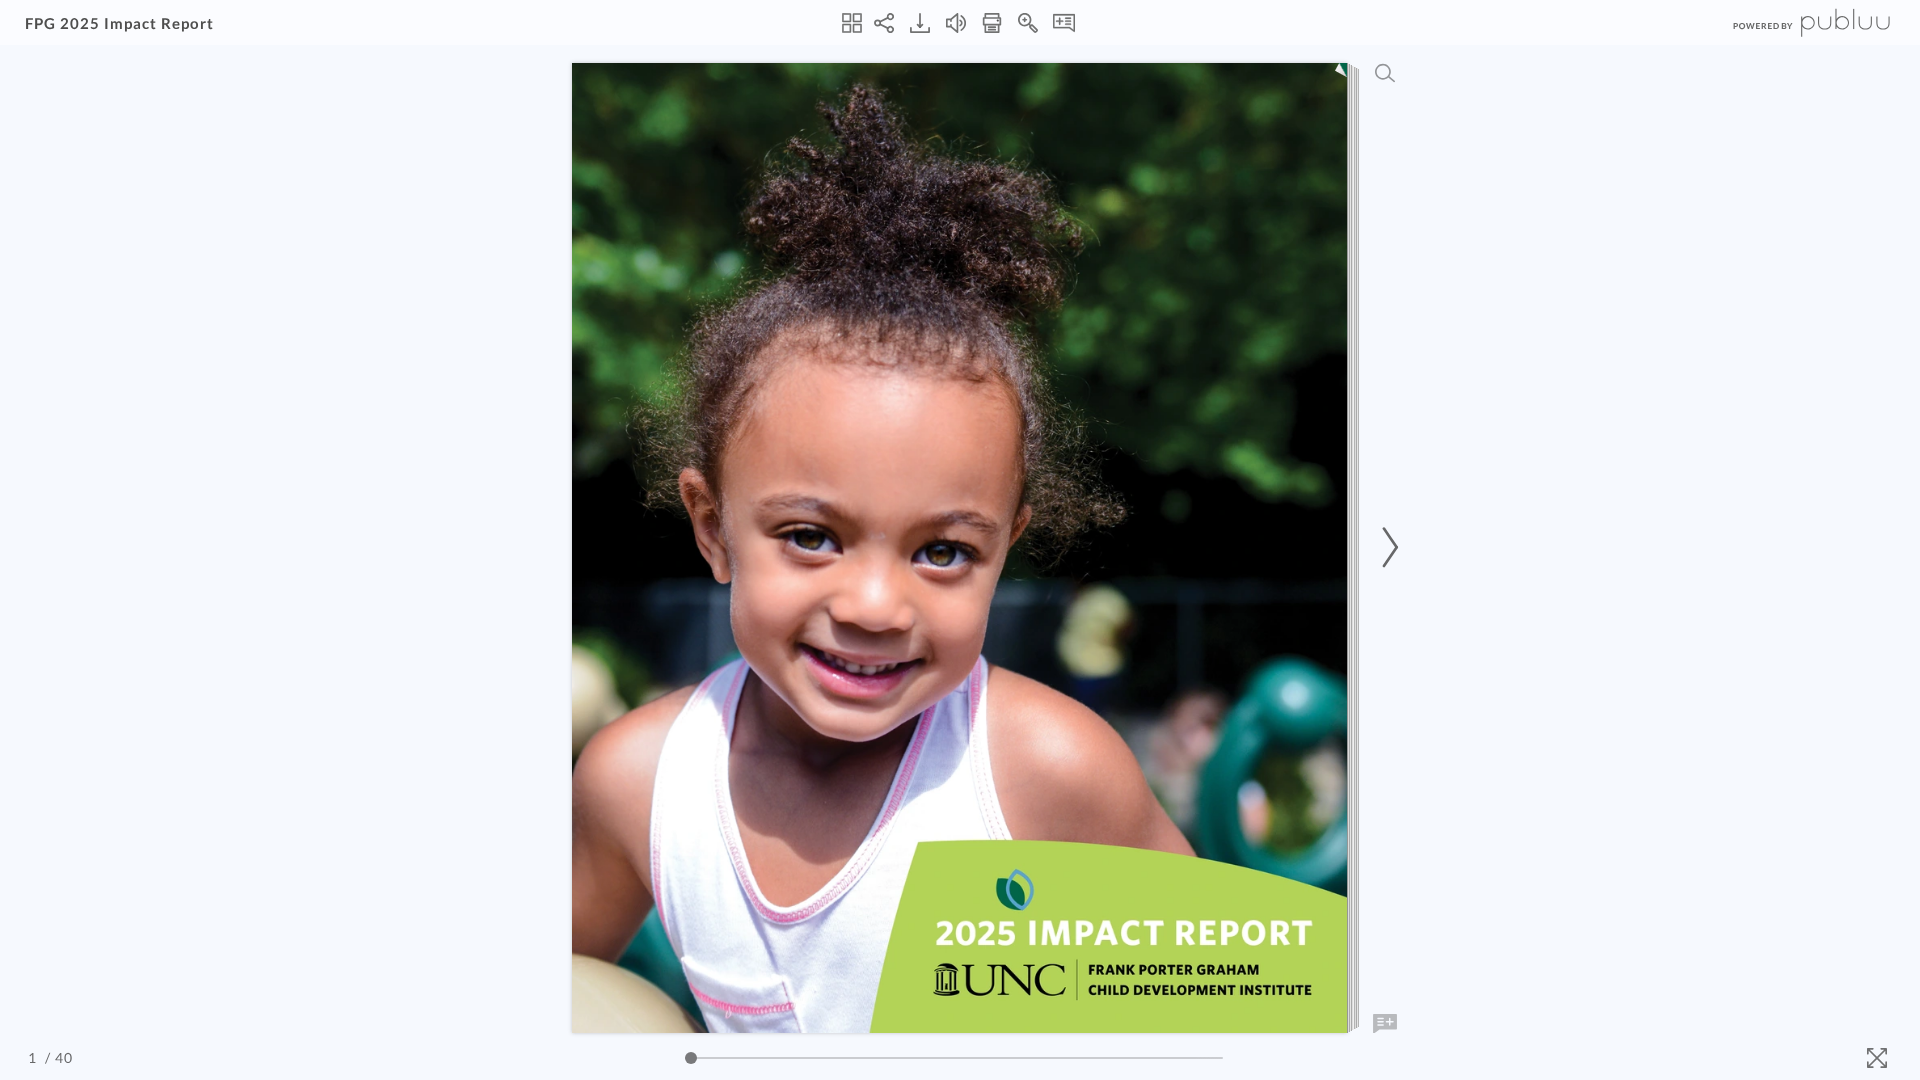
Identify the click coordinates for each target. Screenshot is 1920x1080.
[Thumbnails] (852, 23)
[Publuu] (1795, 22)
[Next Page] (1387, 547)
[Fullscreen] (1877, 1058)
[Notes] (1064, 23)
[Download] (920, 23)
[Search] (1385, 73)
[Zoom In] (1028, 23)
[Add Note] (1385, 1024)
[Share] (884, 23)
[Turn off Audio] (956, 23)
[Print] (992, 23)
